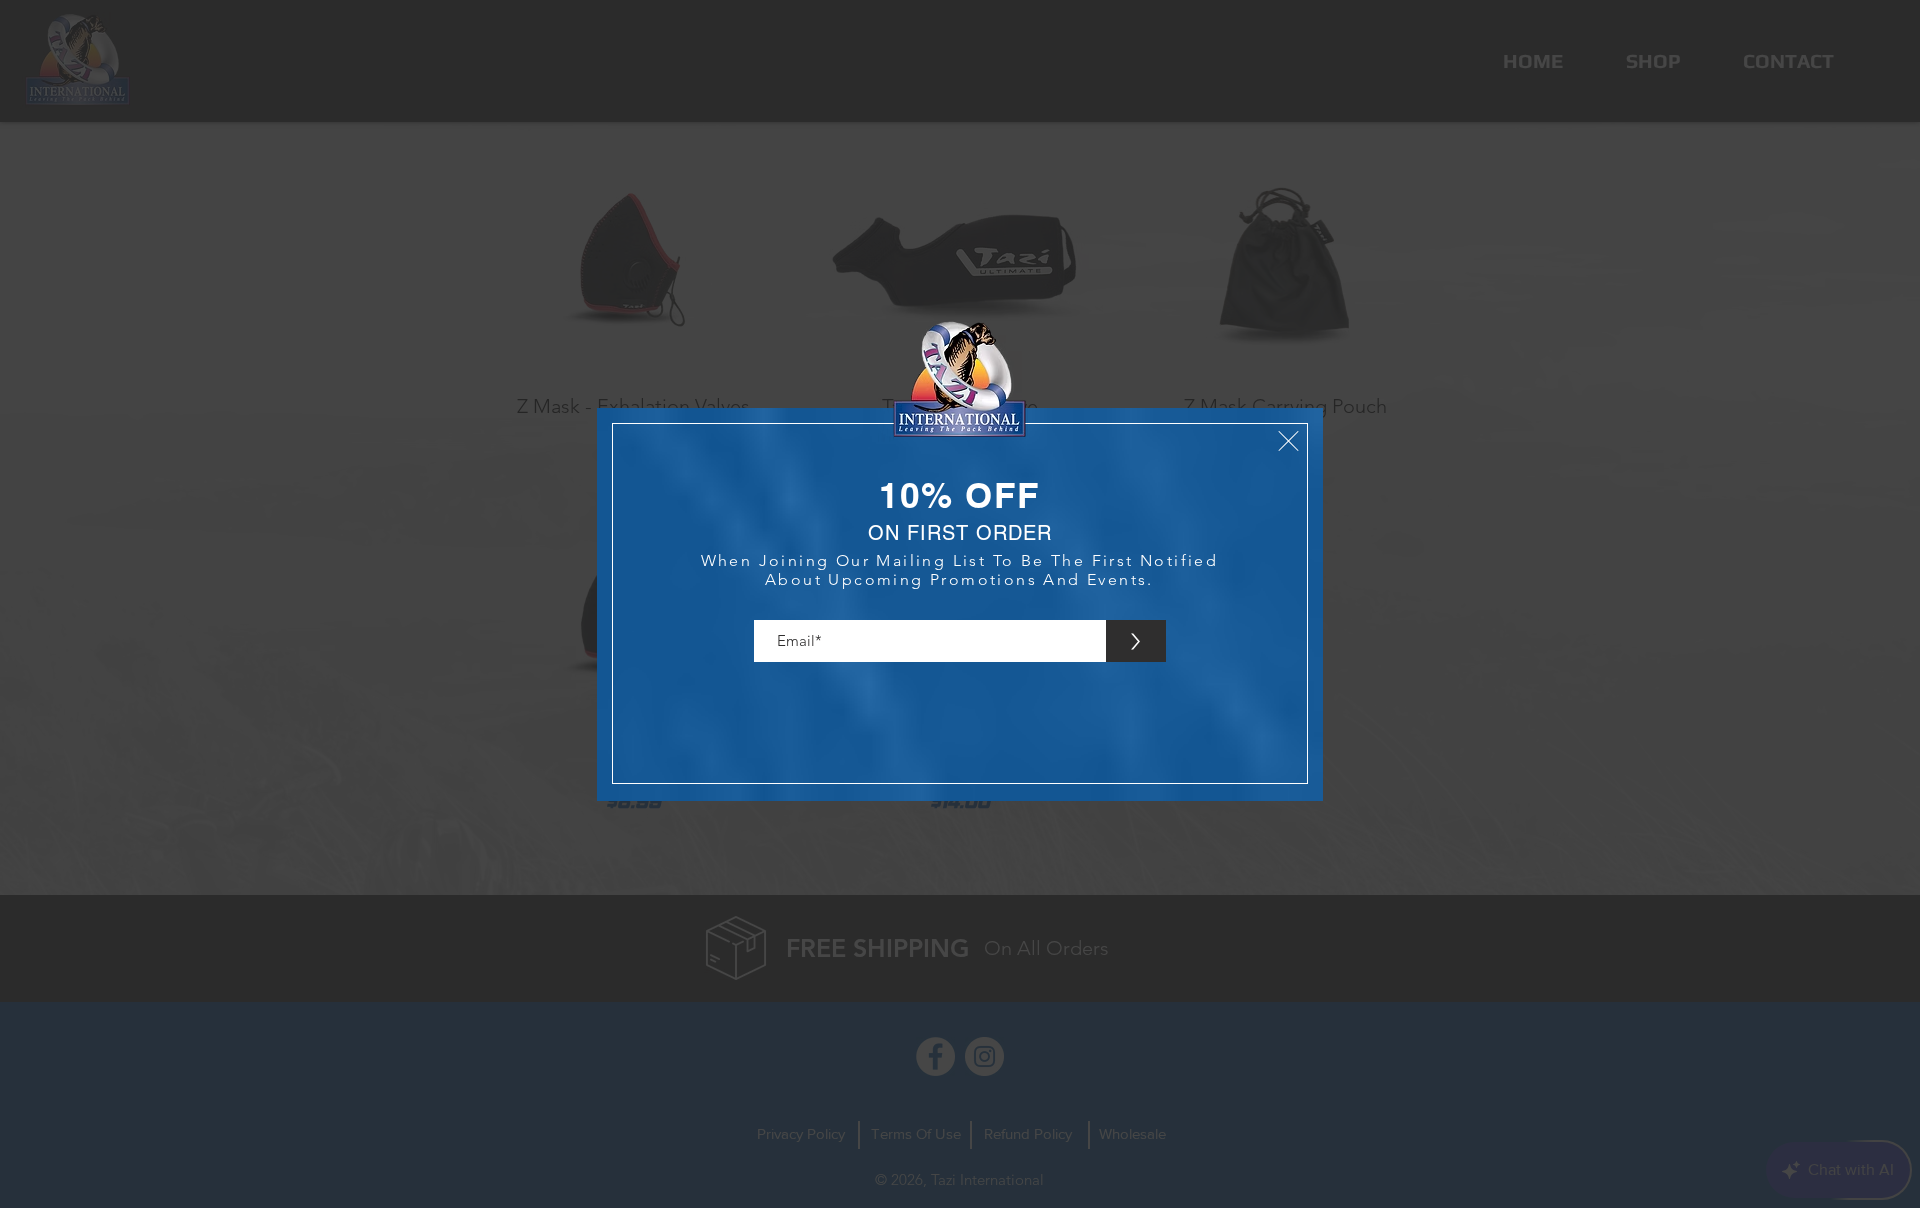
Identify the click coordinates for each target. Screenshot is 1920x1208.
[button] (1288, 441)
